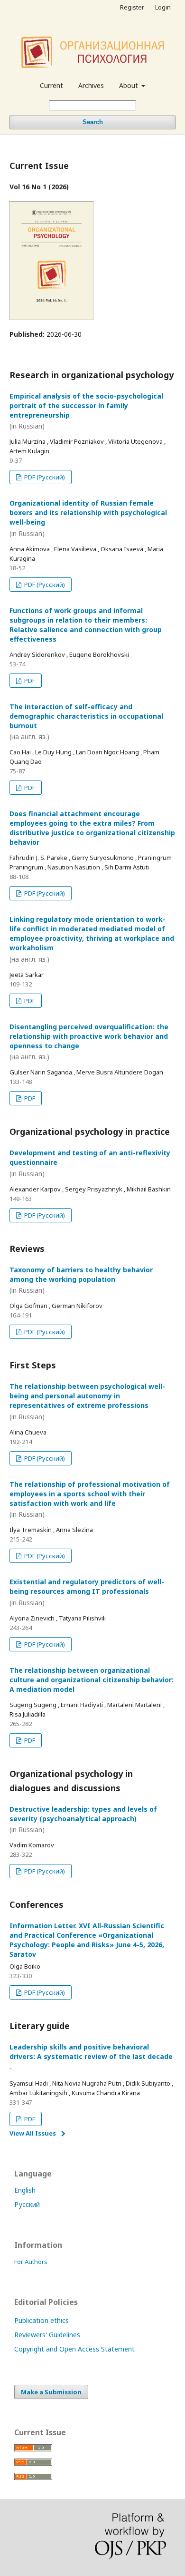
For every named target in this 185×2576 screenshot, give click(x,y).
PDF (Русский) (44, 477)
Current (51, 85)
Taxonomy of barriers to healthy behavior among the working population (81, 1280)
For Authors (31, 2262)
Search (93, 122)
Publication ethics (42, 2320)
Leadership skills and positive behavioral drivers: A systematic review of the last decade (91, 2057)
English (25, 2190)
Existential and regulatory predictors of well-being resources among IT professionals (87, 1592)
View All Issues (33, 2133)
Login (163, 7)
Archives (91, 85)
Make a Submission (51, 2392)
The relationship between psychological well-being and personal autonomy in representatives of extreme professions (87, 1401)
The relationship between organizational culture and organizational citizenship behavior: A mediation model (92, 1680)
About (129, 85)
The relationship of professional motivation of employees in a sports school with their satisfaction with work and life (90, 1499)
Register (132, 7)
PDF (29, 681)
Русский (27, 2204)
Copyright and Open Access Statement (74, 2349)
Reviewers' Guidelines (47, 2335)
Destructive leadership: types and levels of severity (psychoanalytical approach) (83, 1820)
